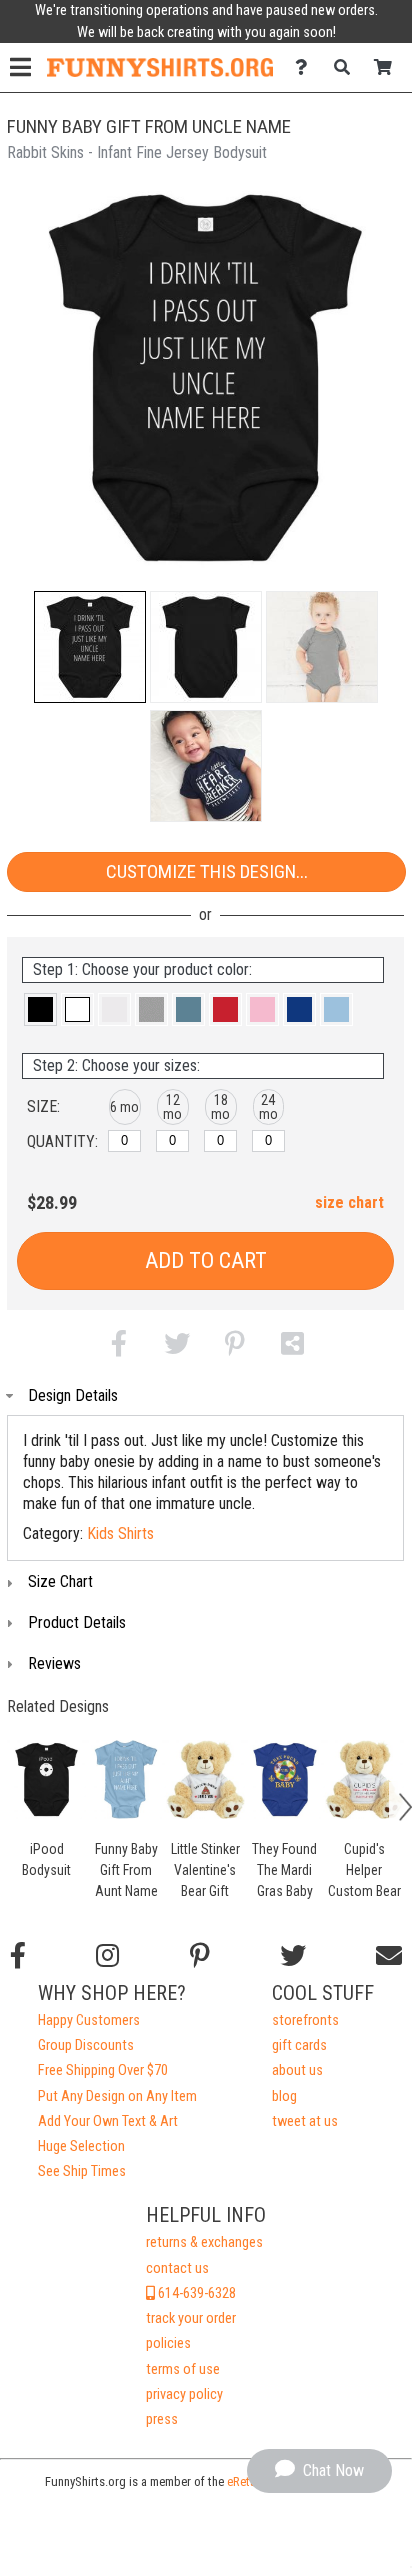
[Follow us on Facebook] (18, 1956)
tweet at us (305, 2121)
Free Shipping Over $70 (103, 2070)
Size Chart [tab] (60, 1581)
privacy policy (184, 2394)
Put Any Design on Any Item (117, 2096)
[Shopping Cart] (388, 67)
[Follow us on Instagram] (107, 1956)
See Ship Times (82, 2171)
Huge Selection (81, 2146)
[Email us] (389, 1956)
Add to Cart (206, 1260)
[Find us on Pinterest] (200, 1956)
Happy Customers (89, 2020)
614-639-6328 (195, 2293)
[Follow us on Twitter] (293, 1956)
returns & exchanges (204, 2242)
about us (297, 2070)
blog (284, 2096)
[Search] (347, 67)
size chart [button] (349, 1202)
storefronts (305, 2020)
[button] (90, 647)
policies (168, 2343)
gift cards (299, 2045)
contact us (177, 2268)
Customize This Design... (207, 871)
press (162, 2419)
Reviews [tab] (54, 1663)
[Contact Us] (306, 67)
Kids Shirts (120, 1533)
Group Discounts (86, 2045)
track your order (191, 2318)
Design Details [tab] (73, 1395)
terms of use (183, 2369)
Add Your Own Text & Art (108, 2121)
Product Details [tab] (77, 1622)
